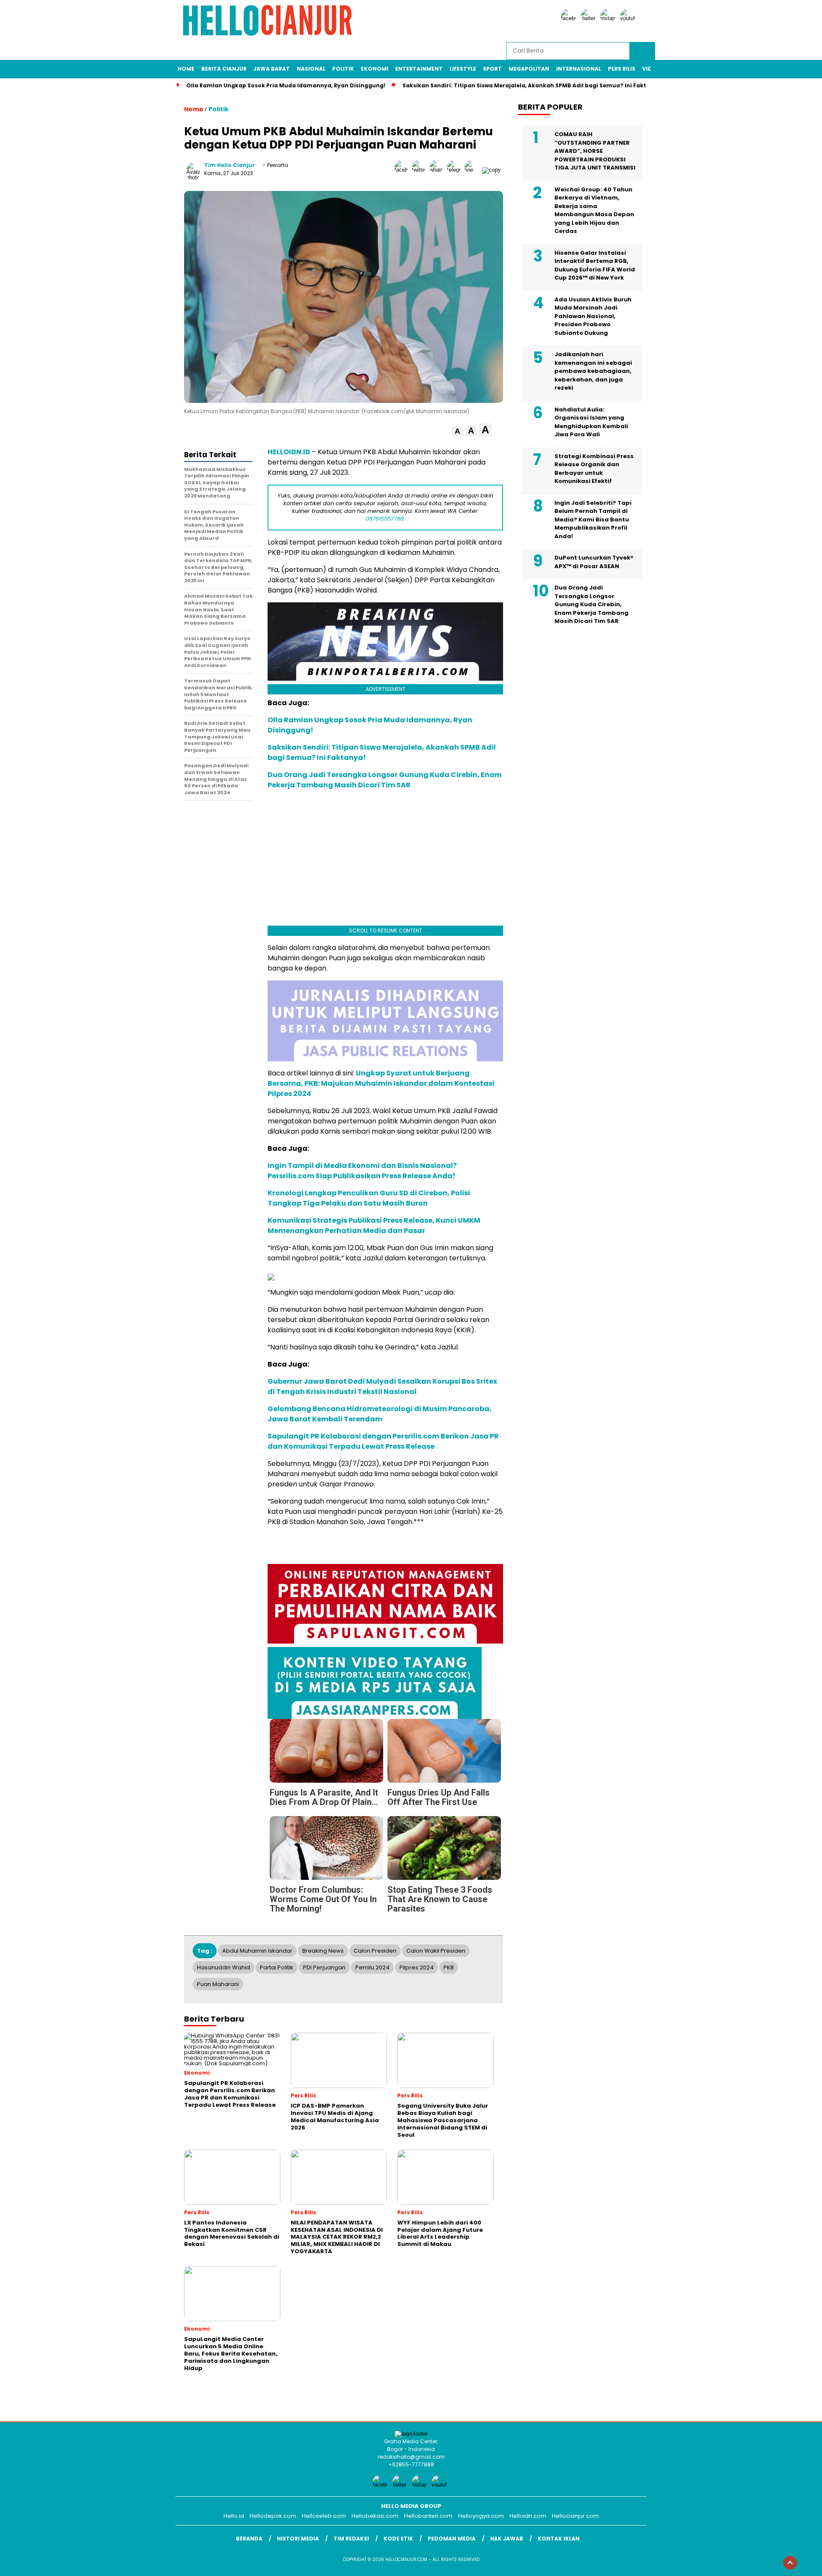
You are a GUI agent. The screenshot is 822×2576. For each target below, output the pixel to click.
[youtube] (629, 18)
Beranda (249, 2539)
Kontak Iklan (559, 2539)
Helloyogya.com (481, 2516)
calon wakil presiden (436, 1951)
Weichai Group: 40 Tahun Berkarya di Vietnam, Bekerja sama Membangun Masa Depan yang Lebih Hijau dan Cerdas (594, 210)
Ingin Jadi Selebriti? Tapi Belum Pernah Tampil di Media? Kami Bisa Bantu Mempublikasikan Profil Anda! (593, 520)
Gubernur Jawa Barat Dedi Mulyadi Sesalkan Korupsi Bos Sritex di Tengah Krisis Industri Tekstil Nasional (382, 1386)
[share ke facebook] (403, 170)
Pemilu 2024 (372, 1967)
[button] (457, 431)
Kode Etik (398, 2539)
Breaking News (323, 1951)
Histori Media (298, 2539)
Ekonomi (375, 69)
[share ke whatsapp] (438, 170)
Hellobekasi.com (375, 2516)
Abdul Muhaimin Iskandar (257, 1951)
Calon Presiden (375, 1951)
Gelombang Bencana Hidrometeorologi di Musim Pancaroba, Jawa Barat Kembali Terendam (380, 1414)
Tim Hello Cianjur (229, 165)
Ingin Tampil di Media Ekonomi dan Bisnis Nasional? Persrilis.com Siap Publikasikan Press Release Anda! (362, 1171)
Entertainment (419, 69)
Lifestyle (463, 69)
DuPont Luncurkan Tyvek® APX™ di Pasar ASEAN (594, 562)
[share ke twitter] (421, 170)
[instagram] (609, 18)
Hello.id (234, 2516)
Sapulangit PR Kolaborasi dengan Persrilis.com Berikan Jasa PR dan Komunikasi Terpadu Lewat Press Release (383, 1441)
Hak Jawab (507, 2539)
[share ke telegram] (456, 170)
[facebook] (570, 18)
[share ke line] (473, 170)
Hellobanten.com (428, 2516)
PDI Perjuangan (324, 1967)
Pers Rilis (622, 69)
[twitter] (590, 18)
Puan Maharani (218, 1984)
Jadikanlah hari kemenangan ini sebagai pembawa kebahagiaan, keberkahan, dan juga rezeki (593, 371)
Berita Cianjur (224, 69)
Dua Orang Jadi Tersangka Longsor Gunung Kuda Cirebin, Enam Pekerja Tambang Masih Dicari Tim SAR (385, 780)
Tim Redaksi (351, 2539)
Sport (492, 69)
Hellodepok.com (273, 2516)
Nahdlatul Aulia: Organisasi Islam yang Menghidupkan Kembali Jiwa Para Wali (591, 422)
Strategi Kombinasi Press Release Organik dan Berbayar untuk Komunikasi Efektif (594, 469)
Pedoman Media (452, 2539)
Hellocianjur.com (575, 2516)
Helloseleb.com (324, 2516)
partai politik (277, 1967)
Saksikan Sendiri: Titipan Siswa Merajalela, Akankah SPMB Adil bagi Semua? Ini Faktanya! (533, 85)
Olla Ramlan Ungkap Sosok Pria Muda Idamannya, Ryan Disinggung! (286, 85)
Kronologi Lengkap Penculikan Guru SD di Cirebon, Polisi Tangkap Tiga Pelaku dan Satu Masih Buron (369, 1198)
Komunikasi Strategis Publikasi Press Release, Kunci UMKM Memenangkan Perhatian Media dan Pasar (374, 1225)
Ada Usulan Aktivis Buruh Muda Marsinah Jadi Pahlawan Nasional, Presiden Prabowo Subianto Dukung (593, 316)
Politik (343, 69)
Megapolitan (529, 69)
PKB (449, 1967)
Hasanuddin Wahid (223, 1967)
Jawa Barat (272, 69)
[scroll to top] (790, 2563)
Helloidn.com (528, 2516)
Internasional (579, 69)
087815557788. (385, 519)
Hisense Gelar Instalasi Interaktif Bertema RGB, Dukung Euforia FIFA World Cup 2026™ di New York (595, 265)
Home (186, 69)
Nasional (311, 69)
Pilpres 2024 (417, 1967)
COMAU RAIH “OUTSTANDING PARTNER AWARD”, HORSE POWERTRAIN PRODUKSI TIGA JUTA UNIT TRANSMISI (595, 151)
